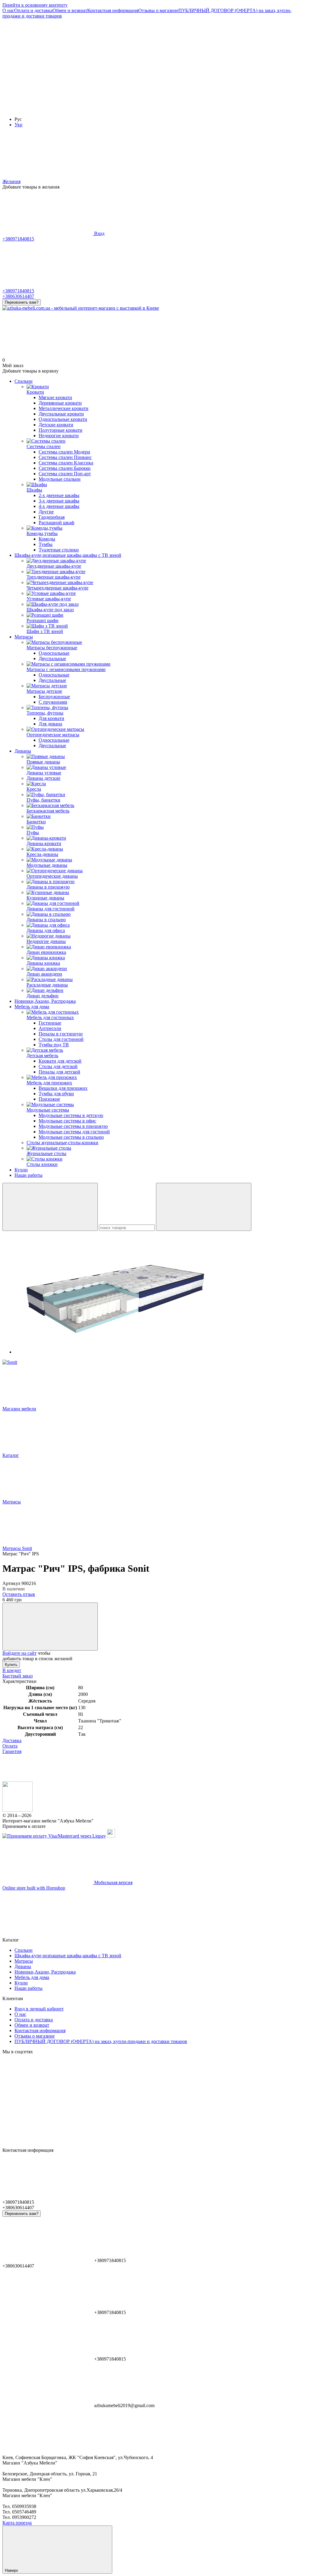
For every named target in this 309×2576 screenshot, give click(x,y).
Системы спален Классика (66, 463)
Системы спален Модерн (64, 452)
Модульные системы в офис (67, 1121)
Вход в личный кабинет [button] (39, 2009)
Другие (46, 512)
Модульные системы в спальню (71, 1137)
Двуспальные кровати (61, 414)
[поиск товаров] (50, 1207)
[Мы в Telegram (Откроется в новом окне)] (48, 109)
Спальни (24, 381)
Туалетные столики (59, 550)
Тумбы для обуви (56, 1094)
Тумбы (46, 544)
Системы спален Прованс (65, 457)
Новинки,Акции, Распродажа (45, 1001)
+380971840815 (18, 239)
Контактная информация (113, 10)
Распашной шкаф (56, 523)
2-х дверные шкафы (59, 495)
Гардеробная (52, 517)
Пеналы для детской (59, 1072)
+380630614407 (18, 296)
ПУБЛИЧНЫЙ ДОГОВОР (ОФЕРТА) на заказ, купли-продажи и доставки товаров (101, 2041)
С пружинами (53, 702)
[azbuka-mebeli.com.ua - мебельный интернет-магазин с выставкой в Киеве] (18, 1810)
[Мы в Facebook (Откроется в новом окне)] (48, 62)
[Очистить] (204, 1207)
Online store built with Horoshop (34, 1888)
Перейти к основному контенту (35, 5)
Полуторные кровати (61, 430)
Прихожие (49, 1099)
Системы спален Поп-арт (65, 474)
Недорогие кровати (59, 436)
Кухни (21, 1170)
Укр (18, 125)
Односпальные (54, 653)
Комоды (47, 539)
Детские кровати (56, 425)
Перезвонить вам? (22, 302)
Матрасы (24, 637)
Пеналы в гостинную (61, 1034)
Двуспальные (52, 659)
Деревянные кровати (60, 403)
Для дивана (50, 724)
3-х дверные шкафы (59, 501)
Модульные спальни (60, 479)
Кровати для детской (60, 1061)
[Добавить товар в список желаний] (50, 1627)
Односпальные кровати (63, 419)
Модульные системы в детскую (71, 1115)
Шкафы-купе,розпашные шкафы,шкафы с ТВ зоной (68, 555)
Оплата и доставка (33, 10)
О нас (8, 10)
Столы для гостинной (61, 1039)
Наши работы (29, 1175)
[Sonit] (10, 1362)
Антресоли (50, 1028)
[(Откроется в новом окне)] (111, 1836)
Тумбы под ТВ (54, 1045)
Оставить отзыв (19, 1594)
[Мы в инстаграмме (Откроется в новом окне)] (229, 62)
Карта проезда (17, 2523)
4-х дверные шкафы (59, 506)
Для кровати (51, 718)
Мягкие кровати (55, 397)
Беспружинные (54, 697)
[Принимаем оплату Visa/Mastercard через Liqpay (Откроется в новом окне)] (54, 1836)
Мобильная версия (113, 1882)
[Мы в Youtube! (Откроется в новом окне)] (138, 62)
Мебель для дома (32, 1007)
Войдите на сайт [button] (19, 1653)
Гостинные (50, 1023)
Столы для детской (58, 1066)
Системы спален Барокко (65, 468)
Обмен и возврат (70, 10)
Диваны (23, 751)
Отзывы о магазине (158, 10)
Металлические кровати (64, 408)
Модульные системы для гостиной (74, 1132)
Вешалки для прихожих (63, 1088)
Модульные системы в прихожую (73, 1126)
